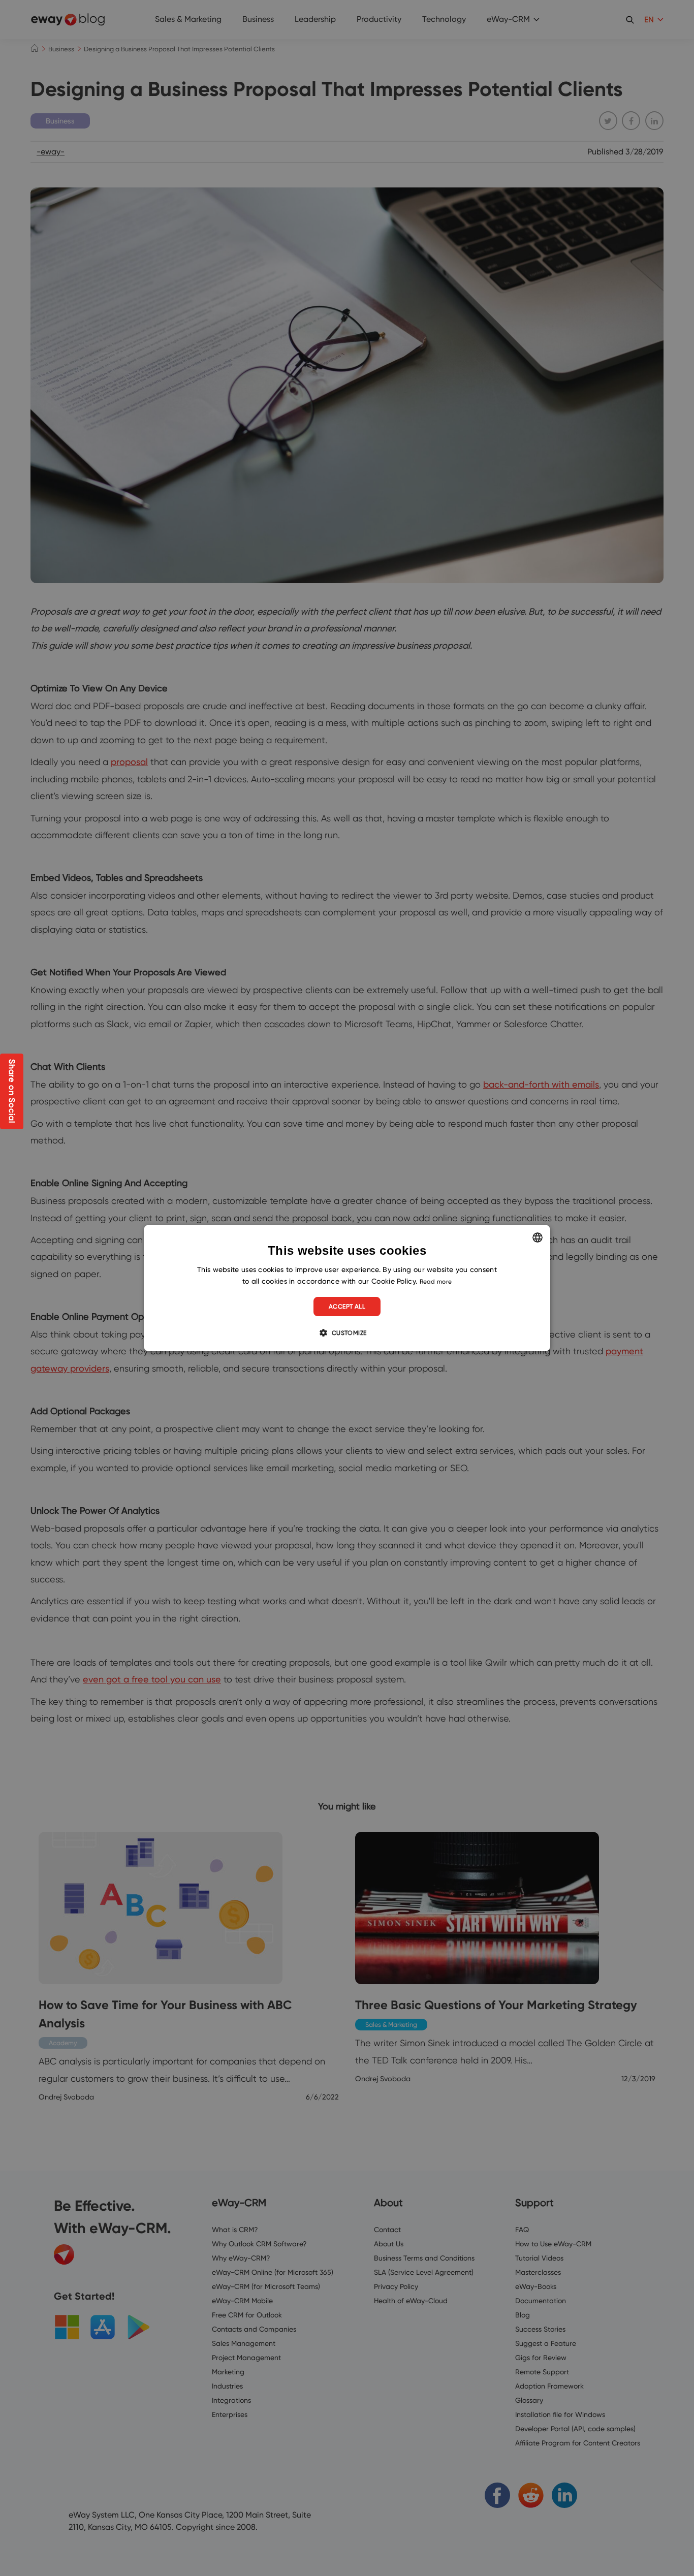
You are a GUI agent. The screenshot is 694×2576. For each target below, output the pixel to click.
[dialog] (347, 1288)
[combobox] (538, 1237)
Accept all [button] (347, 1306)
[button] (347, 1332)
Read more (436, 1281)
